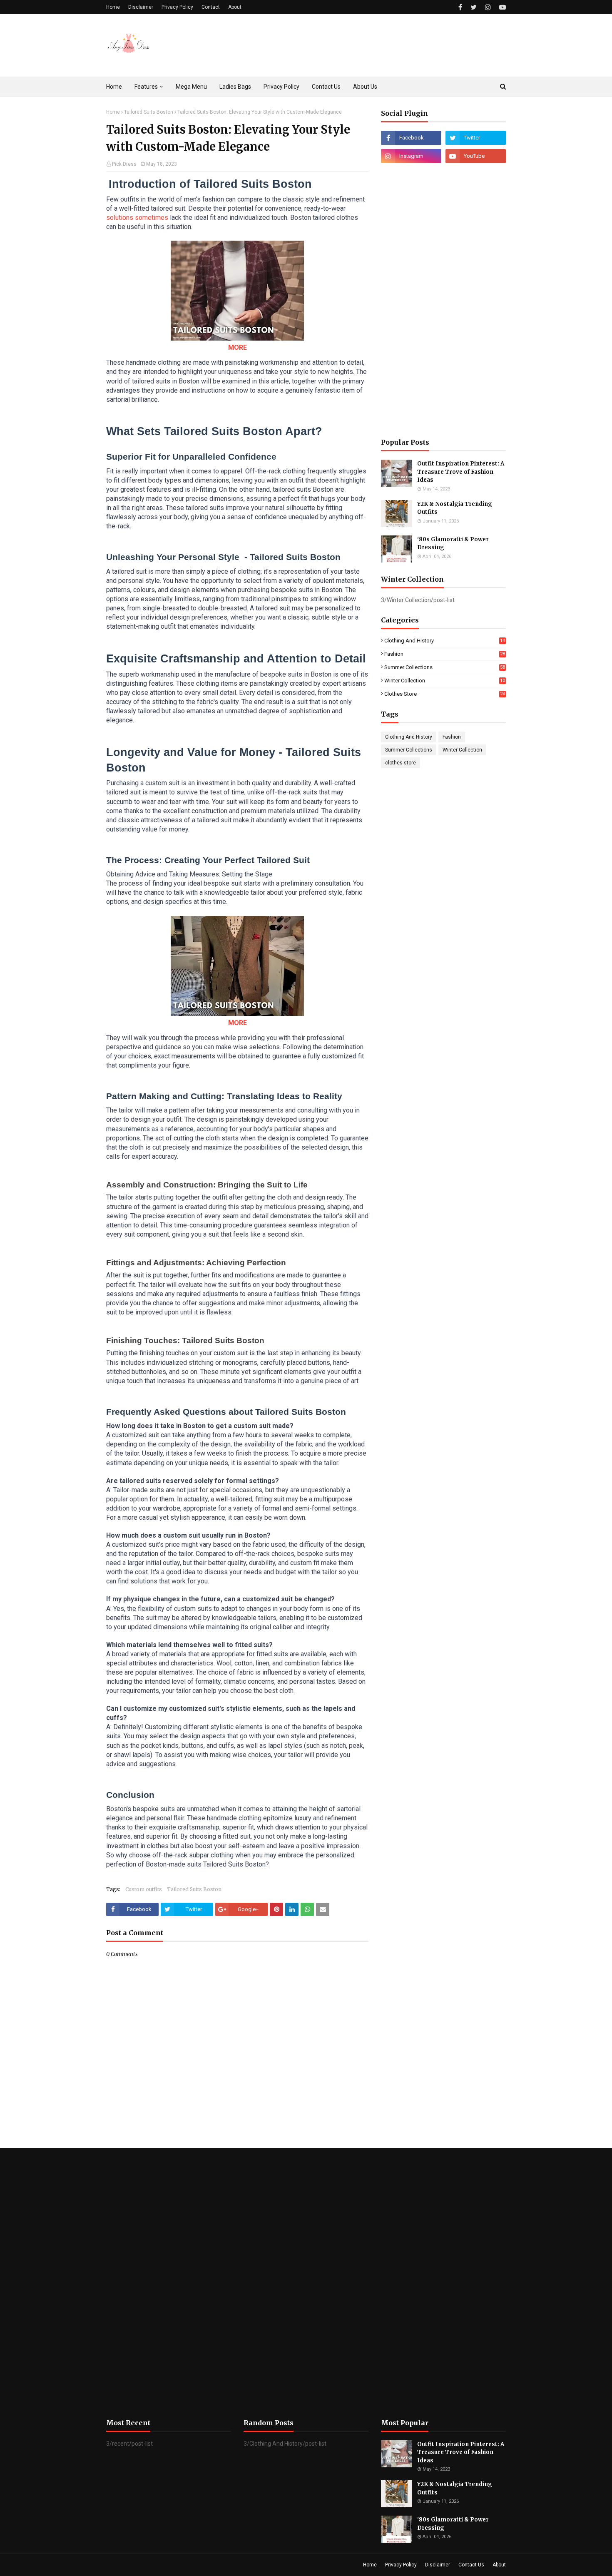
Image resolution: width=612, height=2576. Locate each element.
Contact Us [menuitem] (326, 87)
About (235, 7)
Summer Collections (445, 667)
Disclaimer (141, 7)
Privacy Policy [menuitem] (281, 87)
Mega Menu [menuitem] (191, 87)
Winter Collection (445, 681)
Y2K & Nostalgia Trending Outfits (455, 508)
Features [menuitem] (146, 87)
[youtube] (501, 7)
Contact (211, 7)
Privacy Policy (177, 7)
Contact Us (471, 2565)
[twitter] (474, 7)
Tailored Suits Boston (149, 112)
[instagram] (488, 7)
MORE (238, 347)
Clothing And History (445, 641)
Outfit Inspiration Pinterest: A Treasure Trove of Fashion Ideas (461, 472)
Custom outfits (144, 1889)
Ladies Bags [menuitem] (235, 87)
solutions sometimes (137, 218)
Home (113, 7)
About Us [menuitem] (365, 87)
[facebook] (460, 7)
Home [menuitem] (114, 87)
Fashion (445, 654)
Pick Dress (124, 164)
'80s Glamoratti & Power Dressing (453, 544)
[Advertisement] (443, 301)
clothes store (445, 694)
